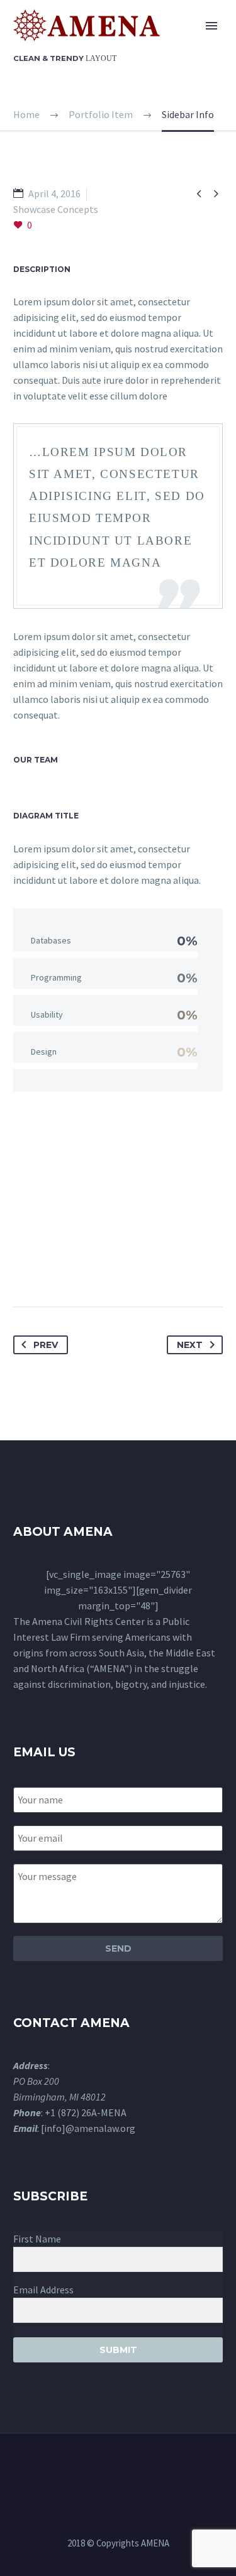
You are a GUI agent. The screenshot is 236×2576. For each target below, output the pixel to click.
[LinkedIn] (117, 1267)
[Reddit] (140, 1267)
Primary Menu (211, 26)
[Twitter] (47, 1267)
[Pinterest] (70, 1267)
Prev (46, 1345)
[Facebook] (24, 1267)
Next (190, 1345)
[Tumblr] (94, 1267)
